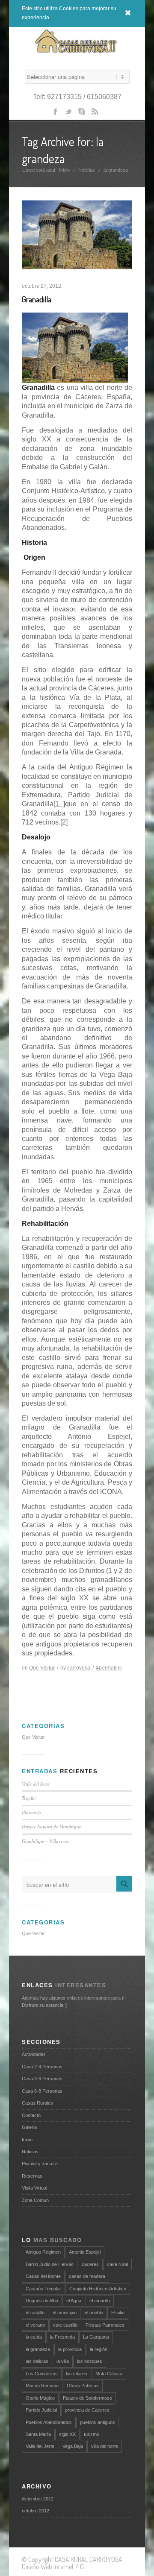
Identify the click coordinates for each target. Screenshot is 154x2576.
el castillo (35, 2313)
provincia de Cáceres (87, 2410)
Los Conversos (42, 2374)
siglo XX (67, 2434)
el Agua (74, 2301)
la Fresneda (62, 2337)
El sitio (118, 2313)
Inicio (64, 170)
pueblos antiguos (98, 2422)
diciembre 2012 (38, 2499)
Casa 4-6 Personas (42, 2079)
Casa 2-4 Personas (42, 2067)
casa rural (117, 2264)
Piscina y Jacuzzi (40, 2164)
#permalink (109, 1668)
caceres (90, 2264)
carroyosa (79, 1668)
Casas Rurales (37, 2103)
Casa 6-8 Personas (42, 2091)
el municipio (65, 2313)
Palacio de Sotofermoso (87, 2398)
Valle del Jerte (36, 1784)
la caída (34, 2337)
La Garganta (96, 2337)
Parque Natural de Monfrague (52, 1826)
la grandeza (38, 2349)
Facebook (56, 114)
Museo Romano (42, 2386)
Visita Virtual (34, 2188)
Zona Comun (35, 2200)
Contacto (31, 2115)
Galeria (29, 2127)
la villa (63, 2361)
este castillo (65, 2325)
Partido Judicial (41, 2410)
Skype (83, 114)
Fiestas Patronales (105, 2325)
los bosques (90, 2361)
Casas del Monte (43, 2276)
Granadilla (37, 299)
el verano (35, 2325)
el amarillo (100, 2301)
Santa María (38, 2434)
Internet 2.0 (69, 2567)
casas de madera (87, 2276)
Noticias (87, 170)
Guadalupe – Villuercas (45, 1841)
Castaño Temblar (43, 2289)
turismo (92, 2434)
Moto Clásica (109, 2374)
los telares (77, 2374)
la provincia (70, 2349)
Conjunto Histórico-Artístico (98, 2289)
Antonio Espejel (85, 2252)
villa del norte (105, 2446)
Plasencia (31, 1812)
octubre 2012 (36, 2511)
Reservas (32, 2176)
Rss (98, 114)
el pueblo (94, 2313)
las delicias (37, 2361)
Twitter (70, 114)
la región (99, 2349)
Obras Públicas (83, 2386)
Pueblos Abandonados (49, 2422)
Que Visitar (42, 1668)
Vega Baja (73, 2446)
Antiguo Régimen (43, 2252)
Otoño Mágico (40, 2398)
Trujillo (29, 1798)
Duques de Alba (42, 2301)
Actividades (34, 2054)
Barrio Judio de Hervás (50, 2264)
